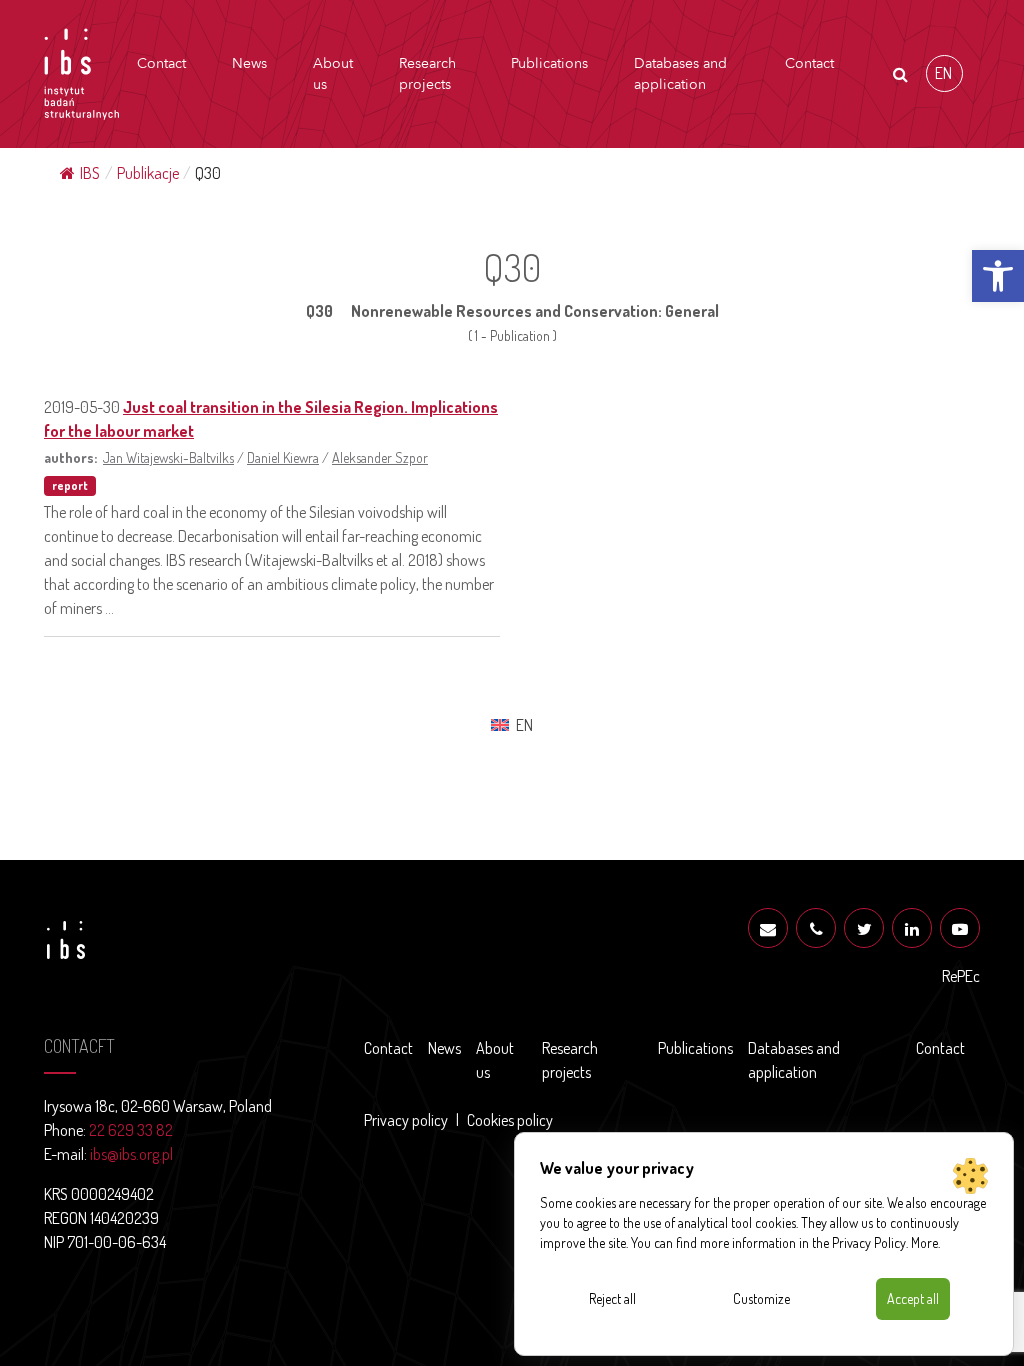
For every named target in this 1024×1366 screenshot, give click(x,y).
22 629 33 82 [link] (131, 1130)
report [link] (70, 485)
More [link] (924, 1242)
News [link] (249, 63)
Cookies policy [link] (510, 1120)
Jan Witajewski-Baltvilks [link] (168, 457)
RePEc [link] (961, 976)
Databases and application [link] (680, 74)
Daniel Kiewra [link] (283, 457)
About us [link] (333, 74)
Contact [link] (161, 63)
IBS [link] (90, 173)
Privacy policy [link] (406, 1120)
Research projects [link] (427, 74)
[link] (998, 276)
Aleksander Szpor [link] (380, 457)
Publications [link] (549, 63)
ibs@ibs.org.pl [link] (131, 1154)
